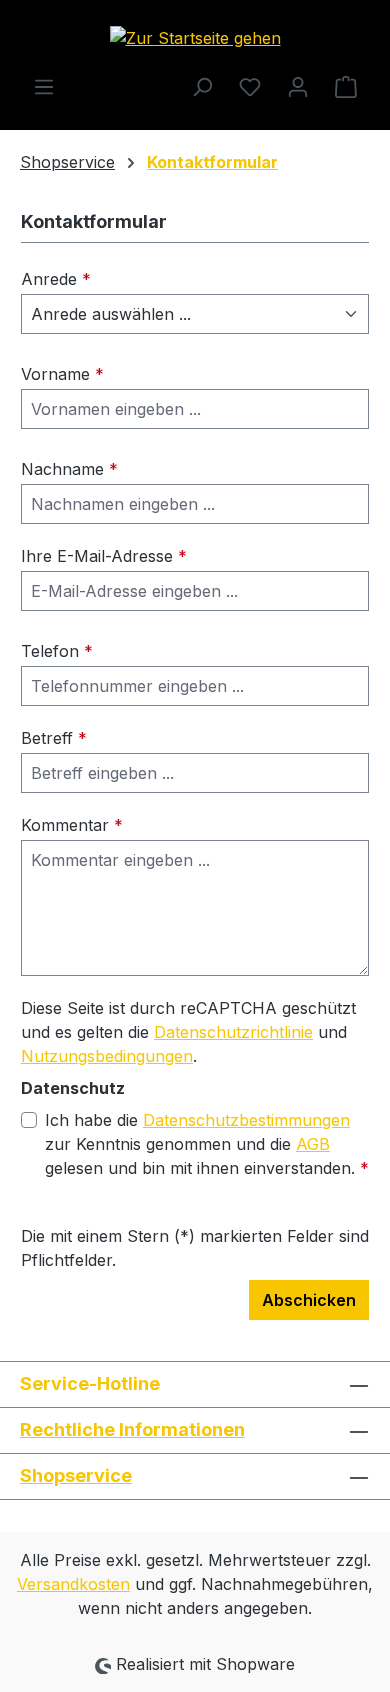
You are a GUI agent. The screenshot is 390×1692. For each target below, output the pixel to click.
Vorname (62, 374)
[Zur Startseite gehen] (195, 37)
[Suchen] (202, 86)
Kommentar (72, 825)
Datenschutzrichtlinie (233, 1032)
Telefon (57, 651)
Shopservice (76, 1475)
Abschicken (309, 1300)
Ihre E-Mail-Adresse (104, 556)
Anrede (56, 279)
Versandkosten (73, 1584)
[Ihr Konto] (298, 86)
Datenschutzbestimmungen (246, 1120)
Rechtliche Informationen (132, 1429)
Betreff (54, 738)
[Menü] (44, 86)
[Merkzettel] (250, 86)
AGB (313, 1144)
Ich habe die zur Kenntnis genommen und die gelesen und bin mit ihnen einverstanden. (207, 1144)
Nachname (69, 469)
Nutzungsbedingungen (107, 1056)
